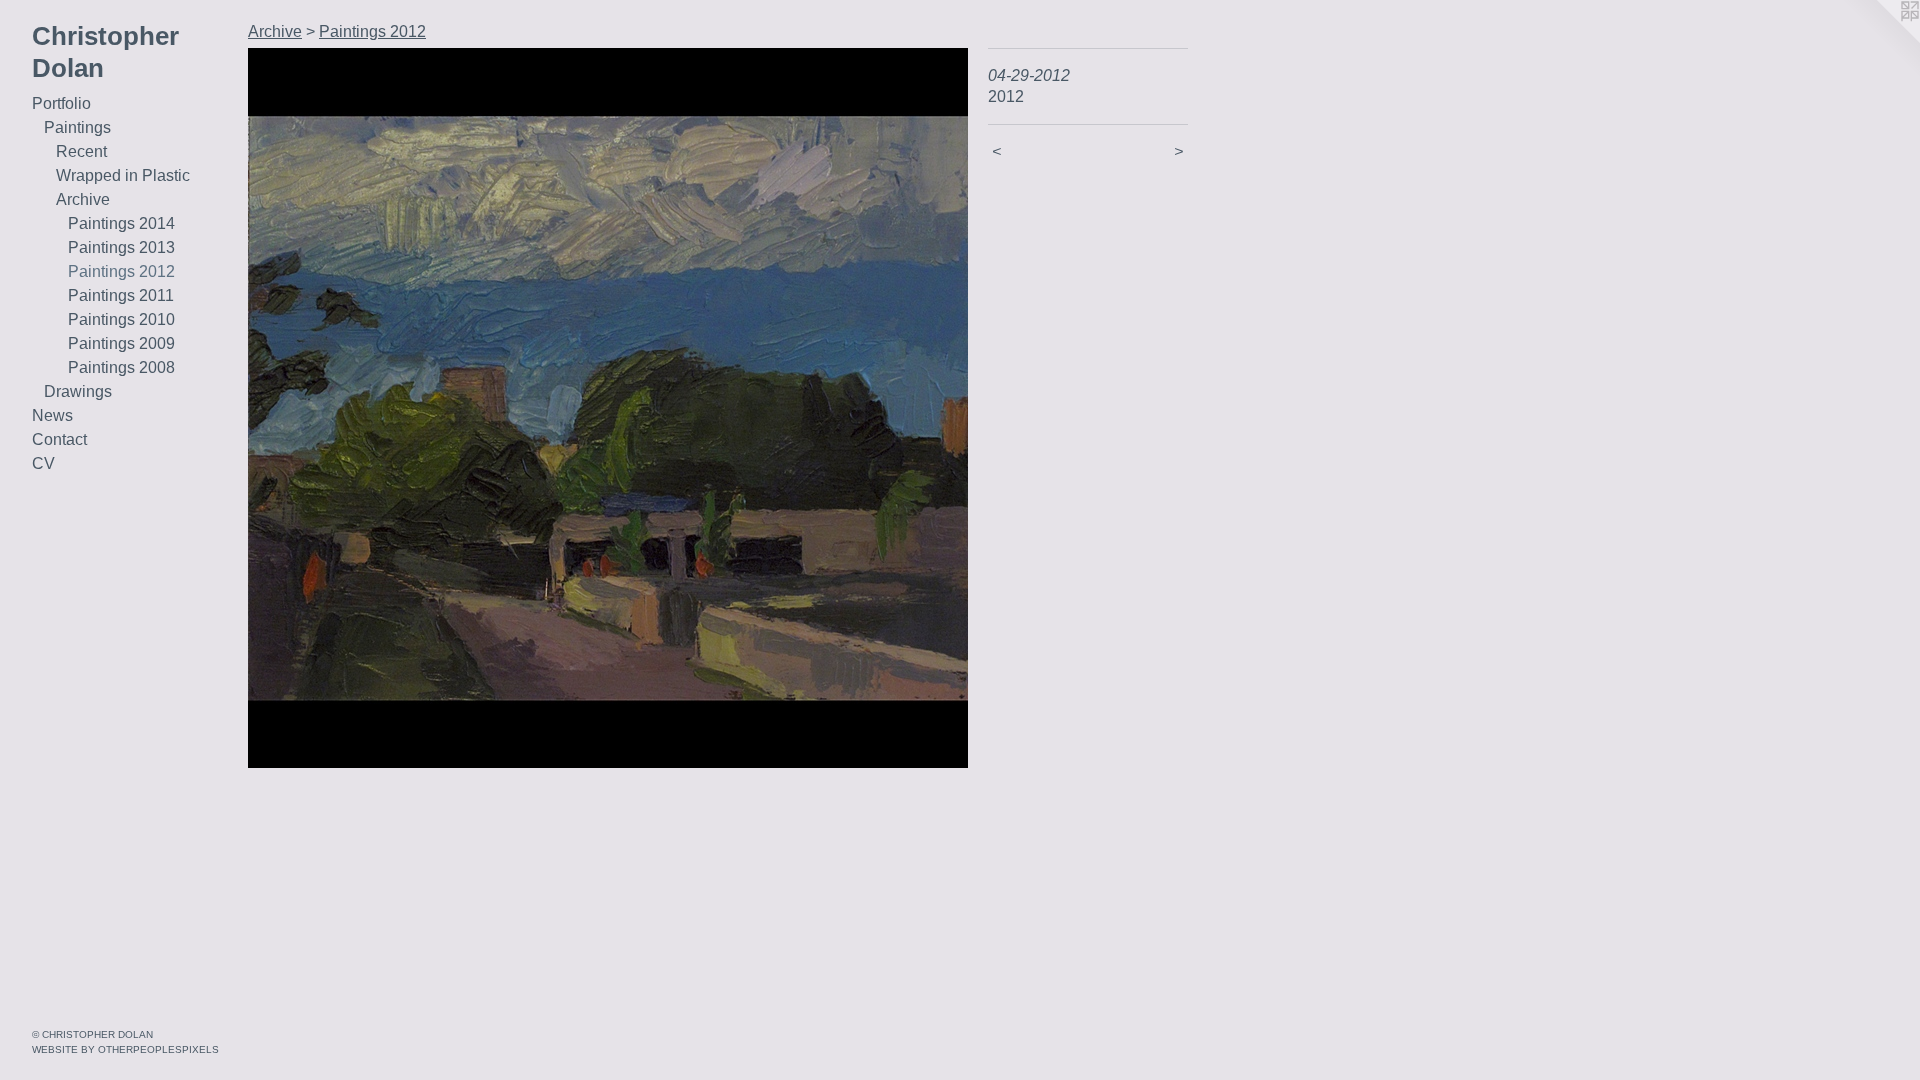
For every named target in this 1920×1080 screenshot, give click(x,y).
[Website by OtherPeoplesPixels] (1880, 40)
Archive (83, 199)
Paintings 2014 (121, 223)
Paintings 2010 (121, 319)
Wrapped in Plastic (123, 175)
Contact (59, 439)
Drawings (78, 391)
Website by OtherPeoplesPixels (125, 1049)
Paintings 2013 (121, 247)
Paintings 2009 (121, 343)
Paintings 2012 (121, 271)
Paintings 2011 (121, 295)
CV (43, 463)
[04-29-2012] (608, 408)
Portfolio (61, 103)
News (52, 415)
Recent (81, 151)
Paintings (77, 127)
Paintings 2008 (121, 367)
